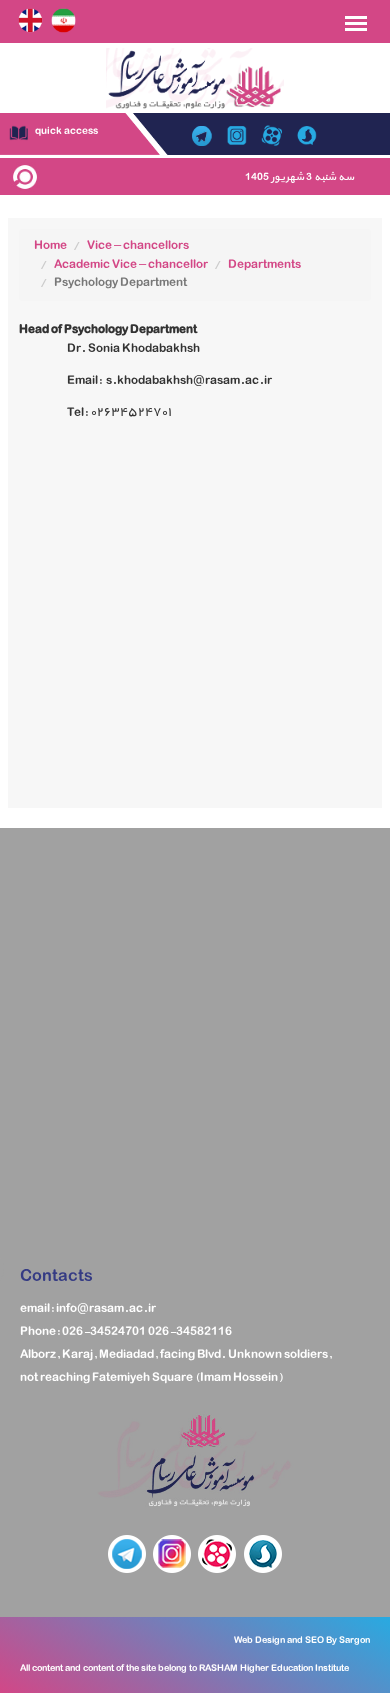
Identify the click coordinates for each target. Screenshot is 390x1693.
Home (50, 246)
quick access (65, 131)
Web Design (260, 1640)
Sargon (353, 1640)
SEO (314, 1640)
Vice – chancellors (138, 246)
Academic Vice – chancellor (131, 265)
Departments (264, 265)
